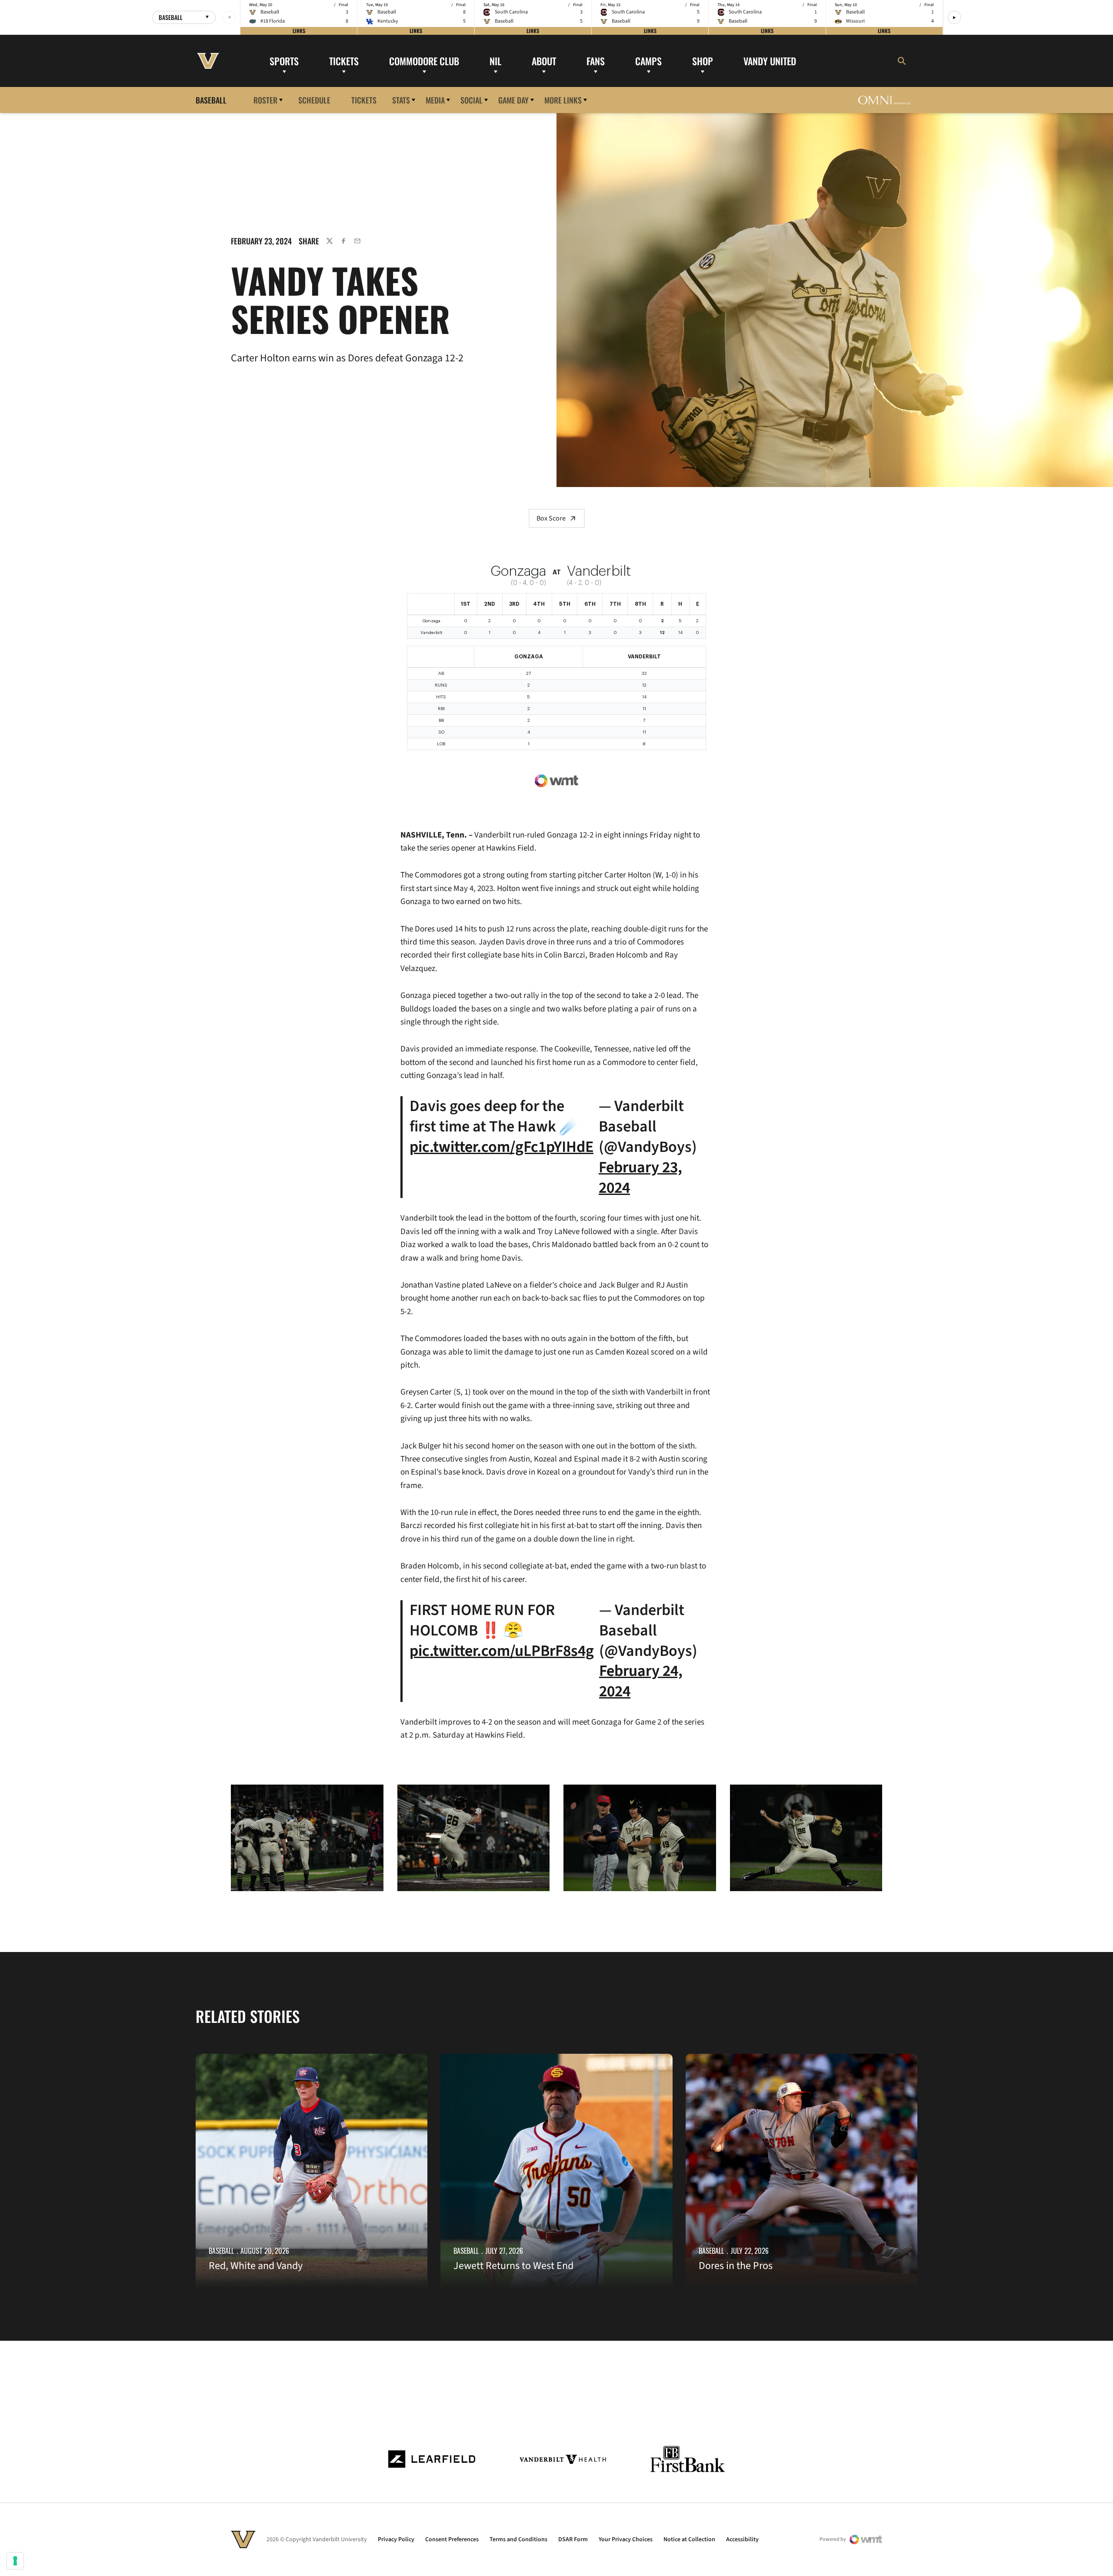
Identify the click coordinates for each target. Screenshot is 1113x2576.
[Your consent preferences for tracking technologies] (15, 2561)
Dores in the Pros (736, 2266)
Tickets (344, 60)
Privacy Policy (396, 2539)
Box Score (551, 518)
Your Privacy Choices (626, 2539)
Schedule (314, 100)
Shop (703, 60)
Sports (284, 60)
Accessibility (742, 2539)
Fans (596, 60)
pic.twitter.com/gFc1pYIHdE (502, 1147)
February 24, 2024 (641, 1681)
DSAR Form (573, 2539)
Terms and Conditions (518, 2539)
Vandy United (770, 60)
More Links (563, 100)
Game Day (513, 100)
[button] (954, 17)
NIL (495, 60)
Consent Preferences (452, 2539)
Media (435, 100)
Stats (401, 100)
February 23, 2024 (640, 1178)
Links (299, 31)
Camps (648, 60)
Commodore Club (424, 60)
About (544, 60)
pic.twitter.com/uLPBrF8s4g (502, 1651)
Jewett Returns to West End (513, 2266)
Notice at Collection (689, 2539)
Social (472, 100)
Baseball (221, 2251)
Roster (265, 100)
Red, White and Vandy (256, 2266)
